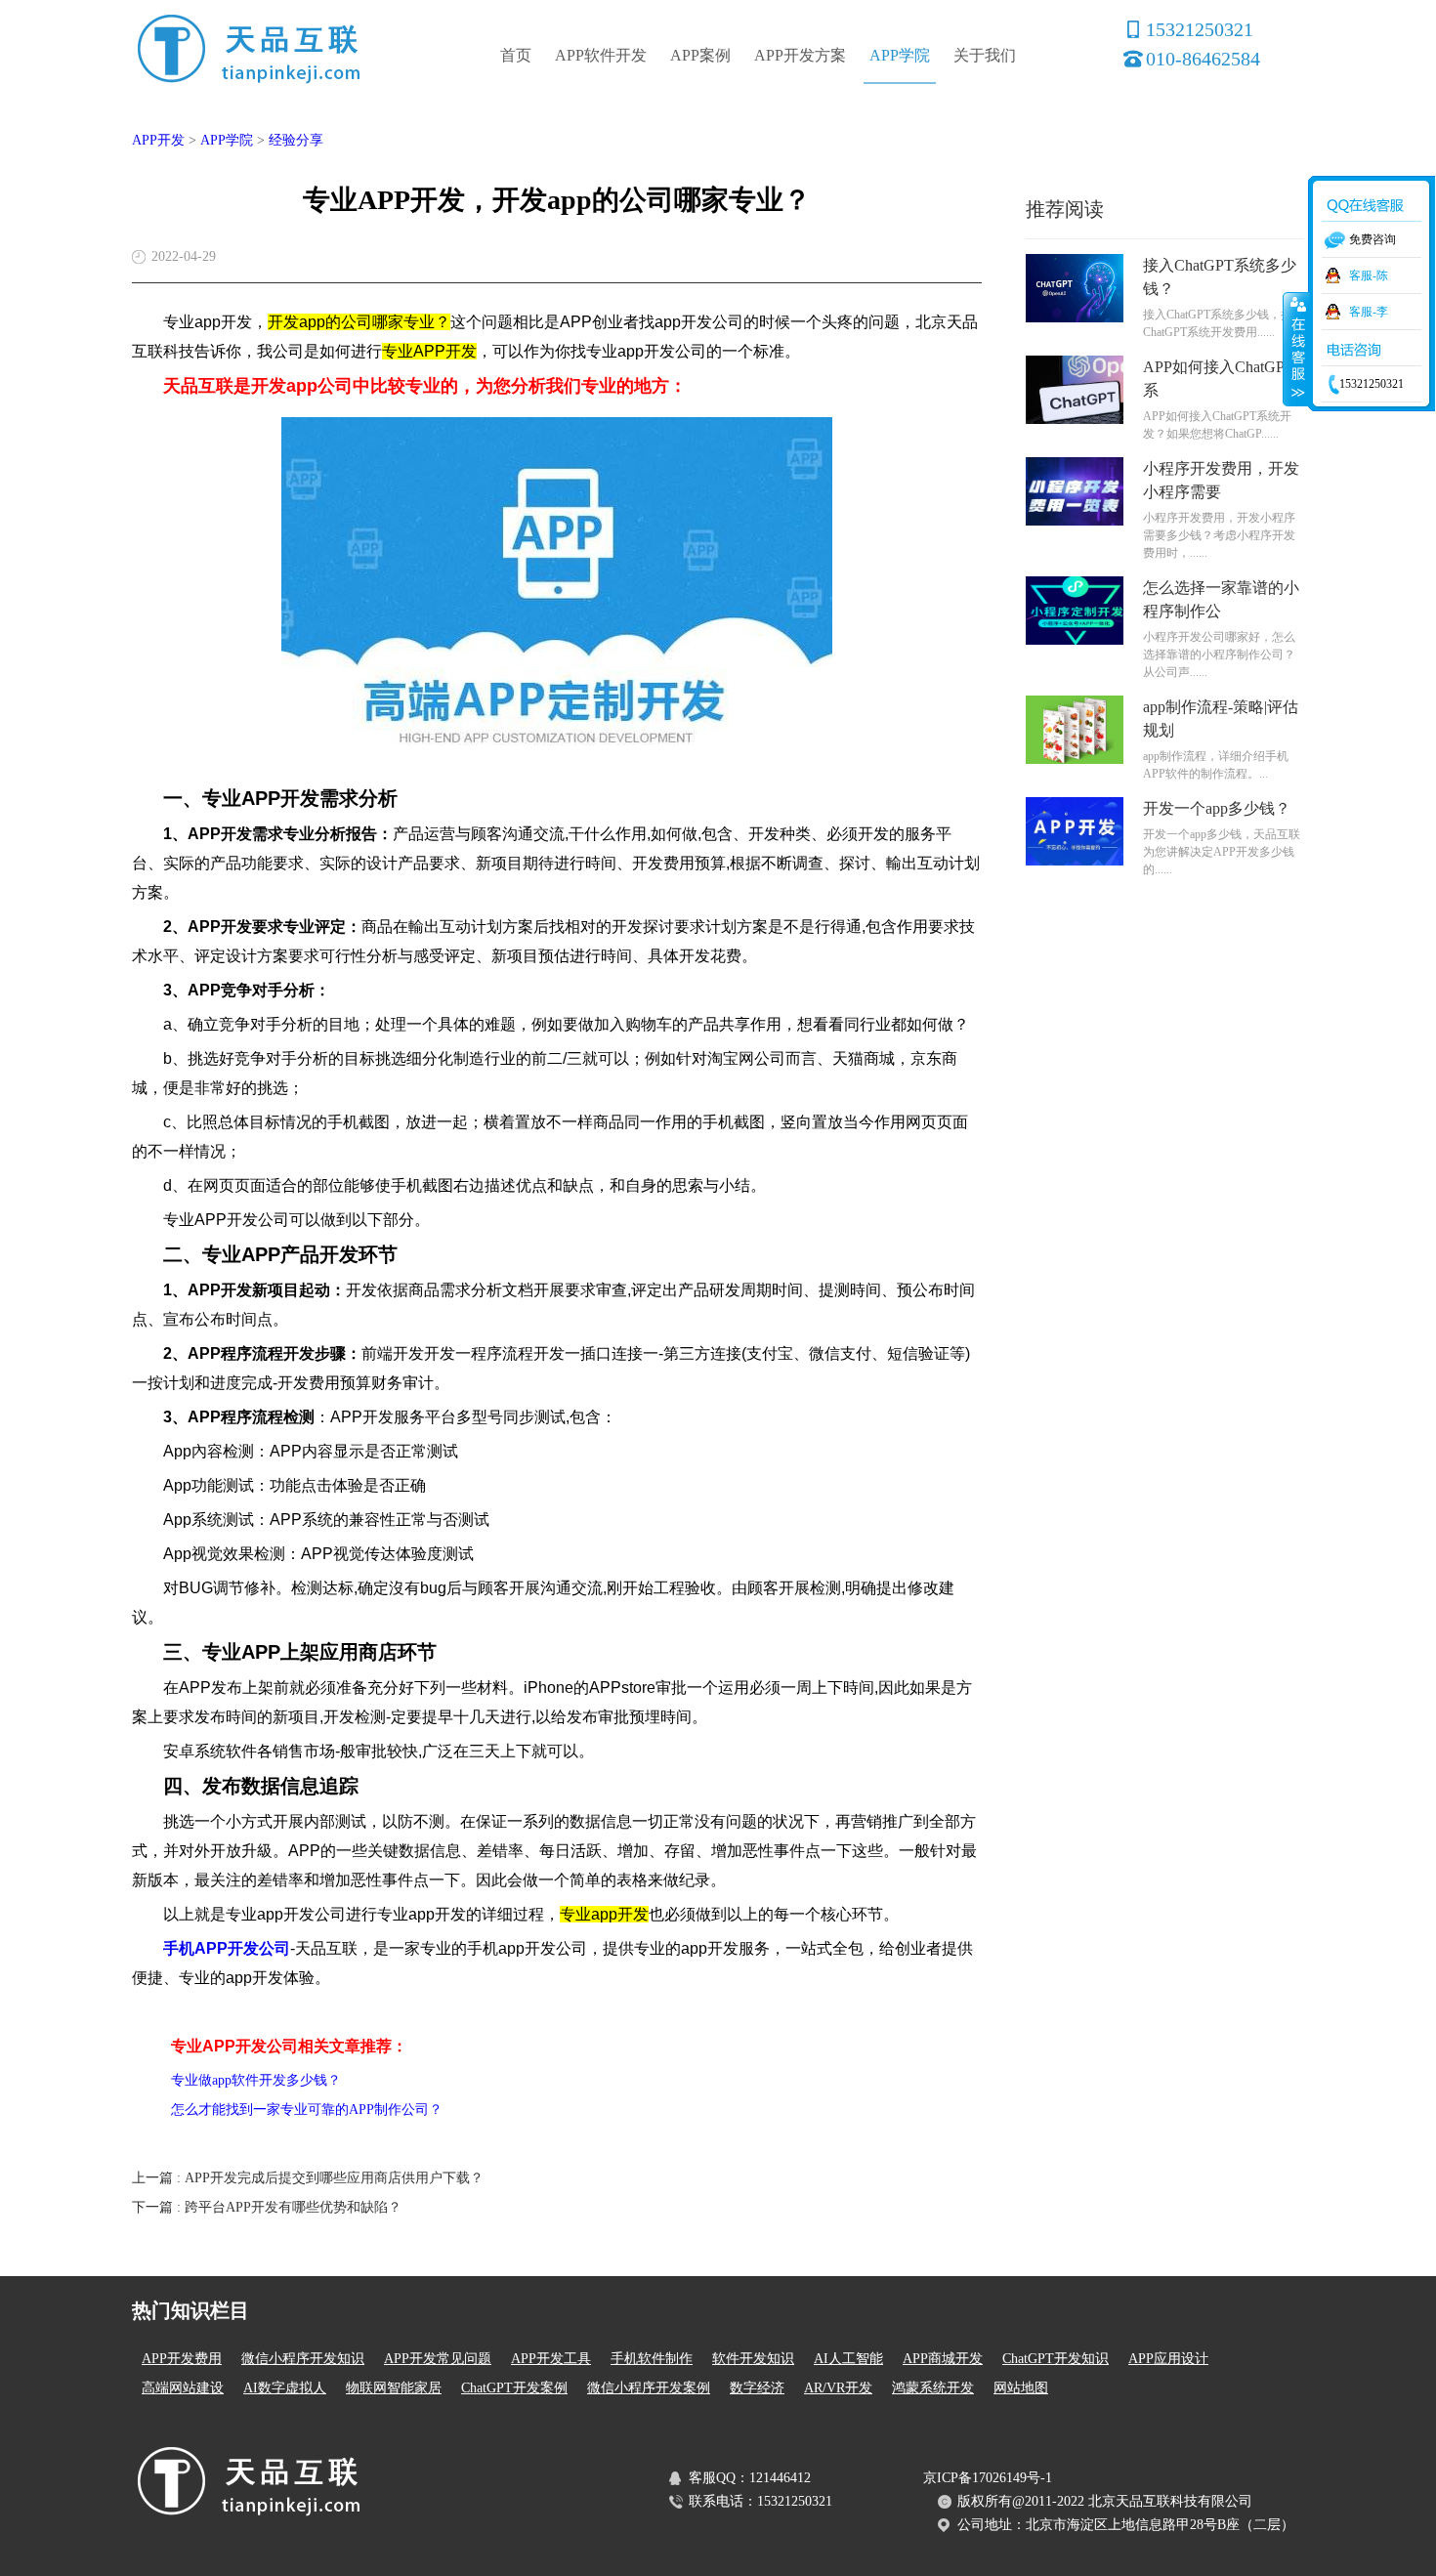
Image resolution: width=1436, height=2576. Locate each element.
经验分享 (296, 140)
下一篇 (267, 2207)
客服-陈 (1369, 275)
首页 (516, 55)
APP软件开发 (601, 55)
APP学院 (900, 55)
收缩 (1296, 349)
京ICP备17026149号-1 (988, 2478)
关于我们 (985, 55)
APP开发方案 (800, 55)
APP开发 (158, 140)
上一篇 (308, 2178)
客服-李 (1369, 312)
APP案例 (700, 55)
